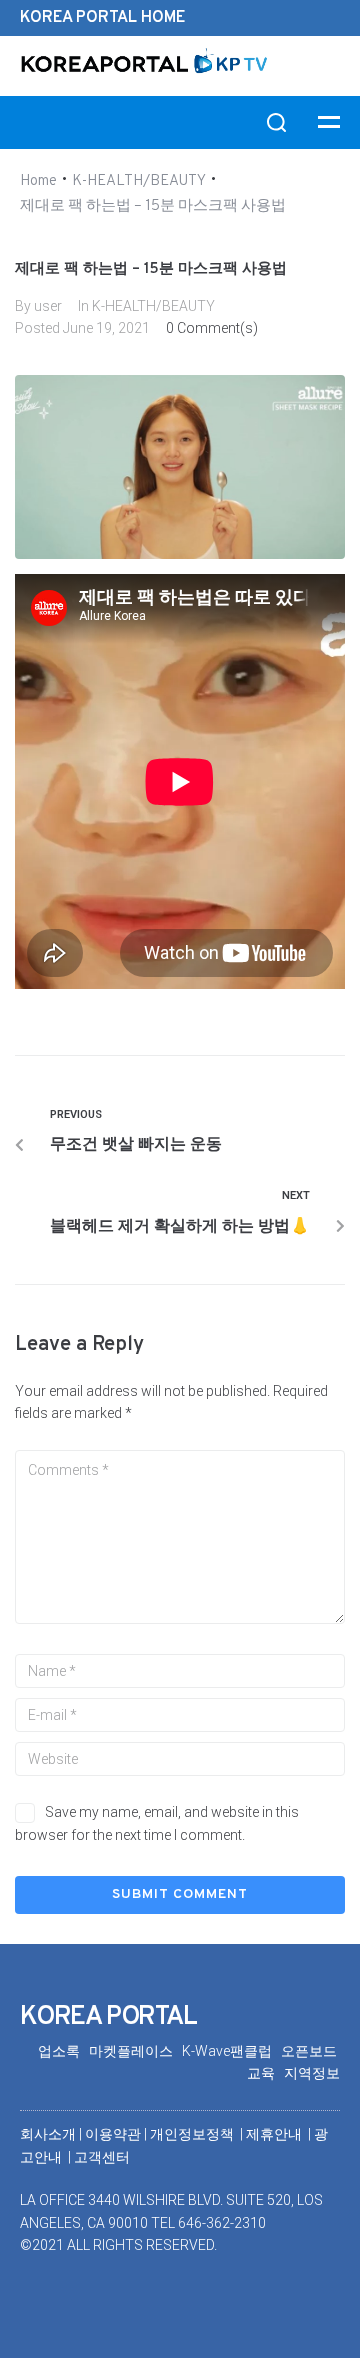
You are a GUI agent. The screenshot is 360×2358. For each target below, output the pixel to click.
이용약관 (114, 2134)
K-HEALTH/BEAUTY (139, 181)
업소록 (63, 2051)
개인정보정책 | (198, 2134)
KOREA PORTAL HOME (102, 18)
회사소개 (48, 2134)
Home (38, 181)
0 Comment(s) (212, 328)
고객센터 (102, 2157)
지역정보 (312, 2073)
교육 (265, 2073)
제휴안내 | (280, 2134)
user (48, 306)
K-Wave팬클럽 (231, 2051)
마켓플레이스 (135, 2051)
